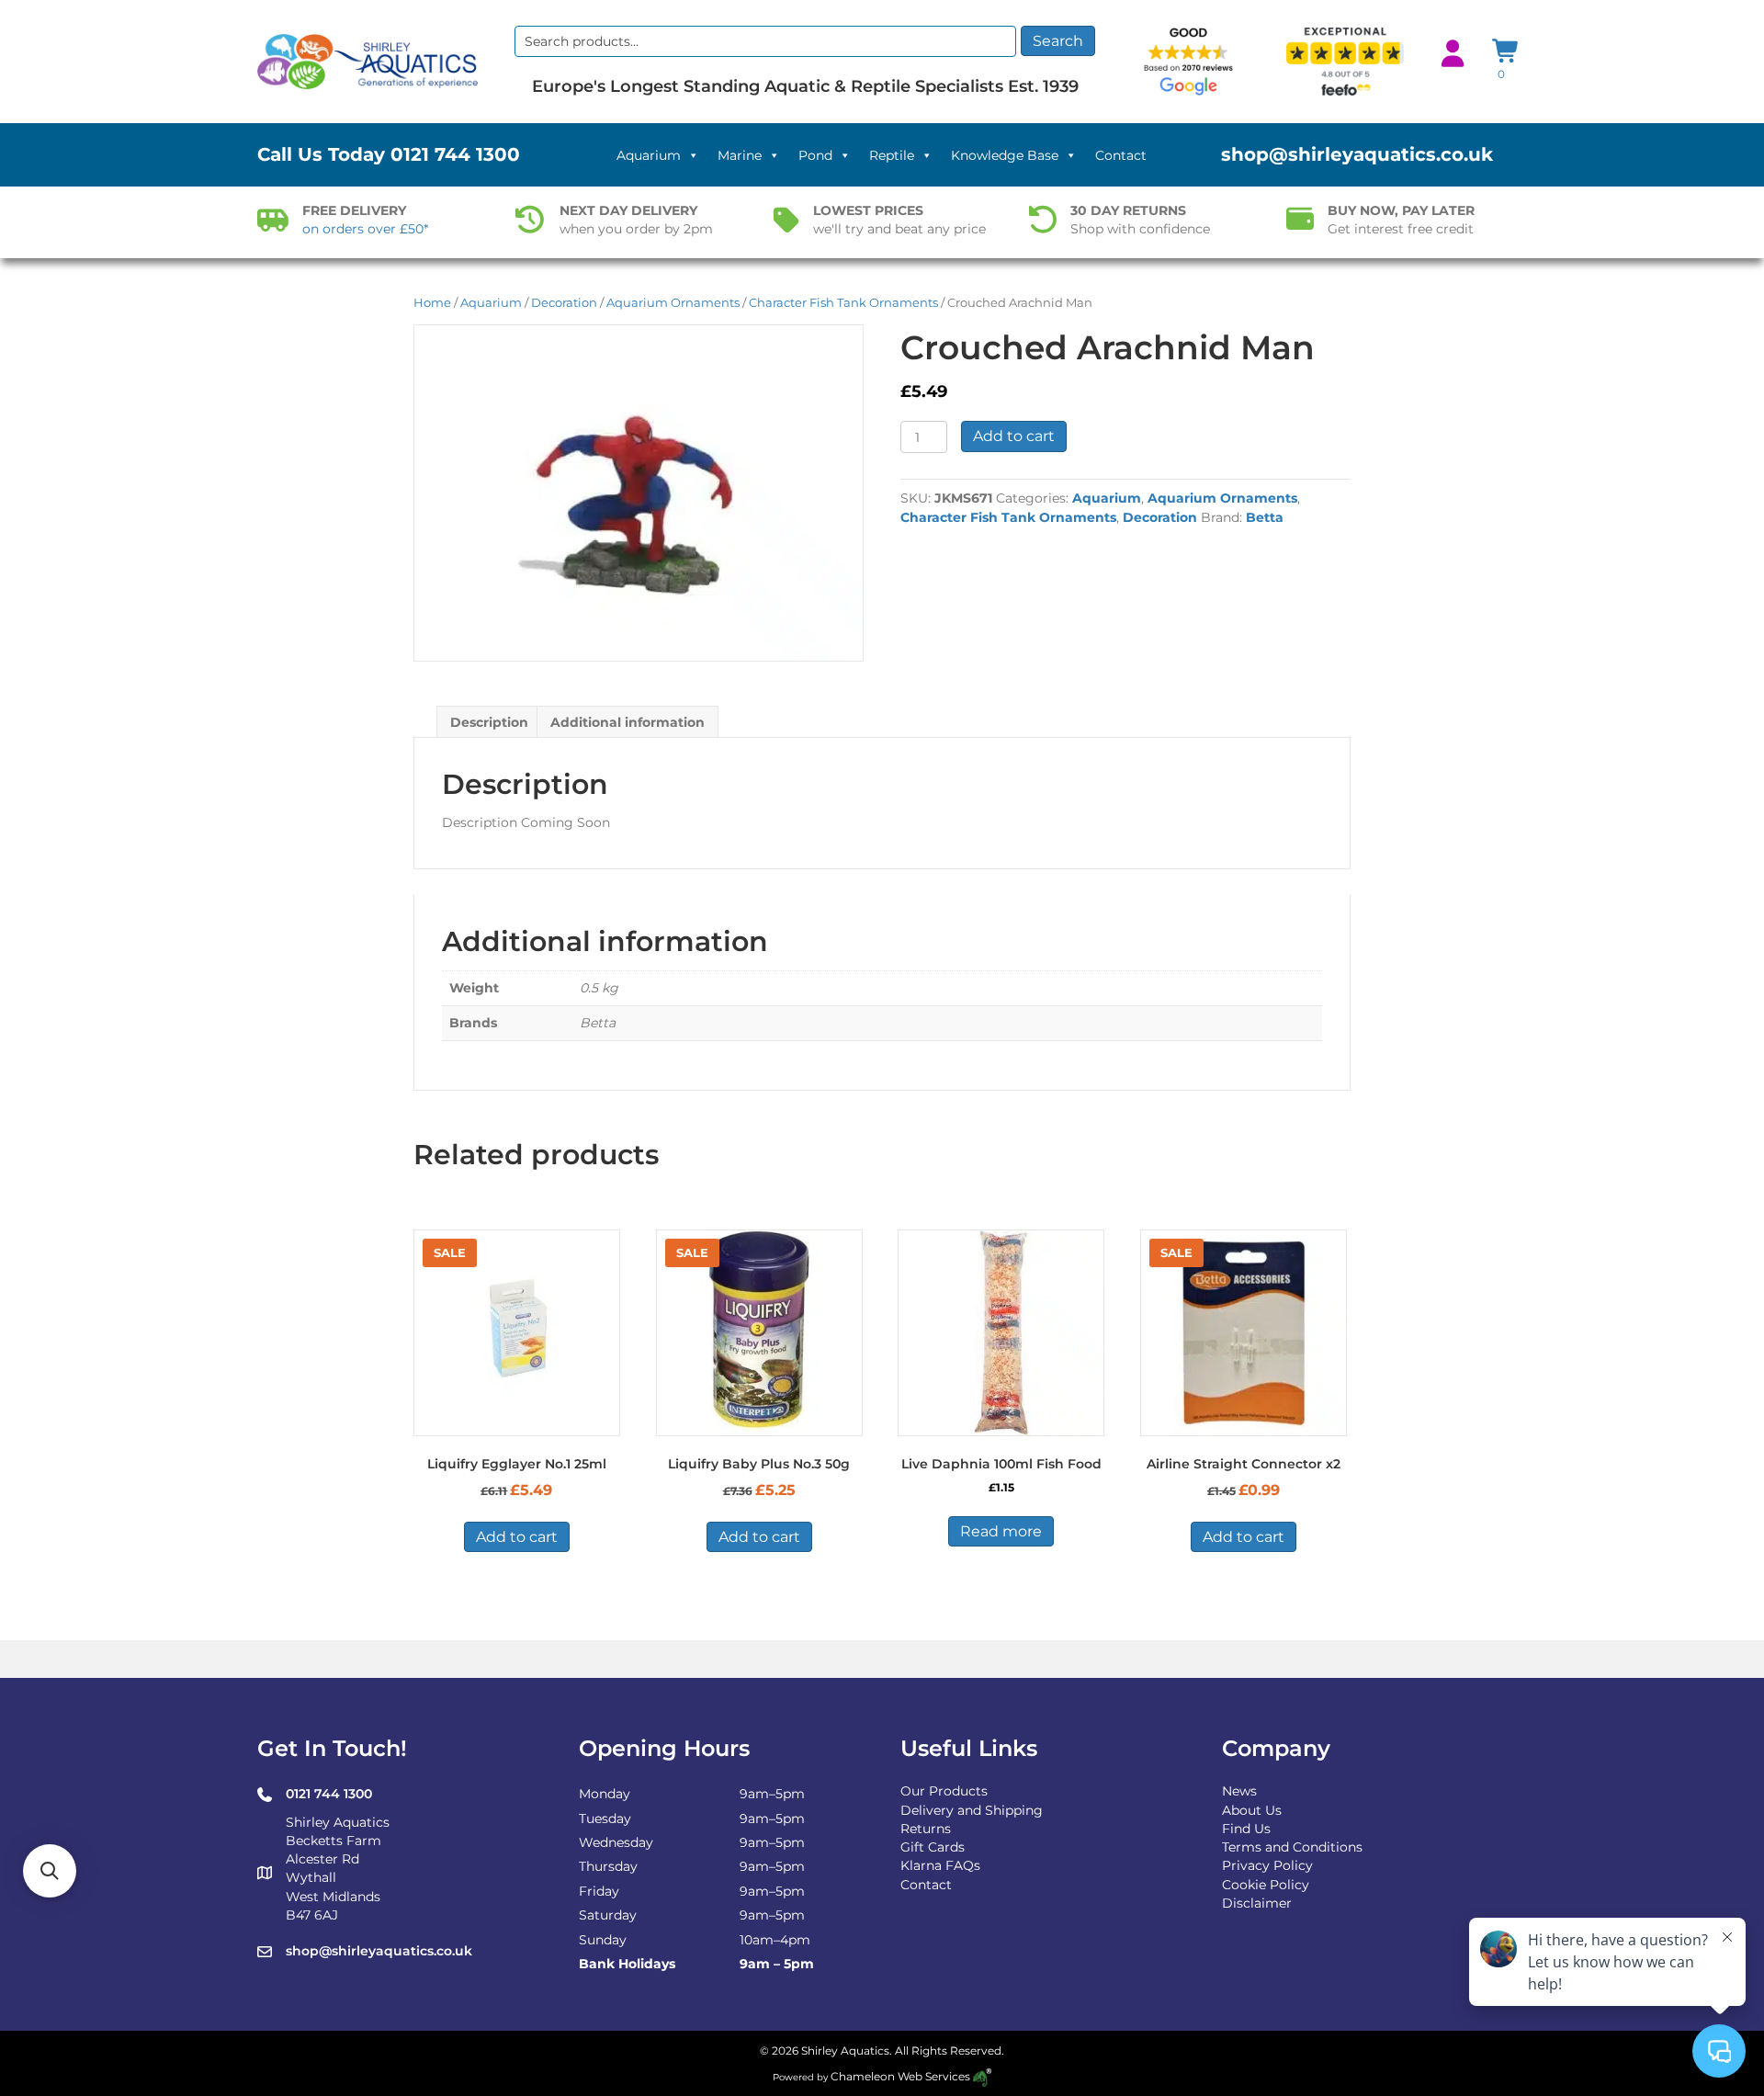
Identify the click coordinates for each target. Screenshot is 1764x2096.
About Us (1252, 1810)
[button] (50, 1871)
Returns (926, 1829)
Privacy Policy (1267, 1865)
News (1239, 1791)
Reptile (892, 155)
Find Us (1246, 1829)
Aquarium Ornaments (673, 303)
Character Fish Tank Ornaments (843, 303)
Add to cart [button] (517, 1537)
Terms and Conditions (1292, 1847)
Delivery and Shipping (972, 1810)
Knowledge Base (1005, 155)
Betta (1265, 517)
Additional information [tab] (628, 722)
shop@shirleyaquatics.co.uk (1357, 154)
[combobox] (765, 41)
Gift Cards (933, 1847)
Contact (1121, 155)
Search (1058, 41)
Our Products (944, 1791)
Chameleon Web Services (900, 2076)
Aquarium (649, 155)
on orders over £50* (365, 229)
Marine (740, 155)
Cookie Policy (1266, 1885)
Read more (1001, 1531)
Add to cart (1014, 436)
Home (432, 303)
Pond (815, 155)
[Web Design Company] (981, 2076)
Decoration (564, 303)
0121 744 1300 (455, 154)
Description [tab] (489, 722)
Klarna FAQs (940, 1865)
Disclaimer (1257, 1903)
